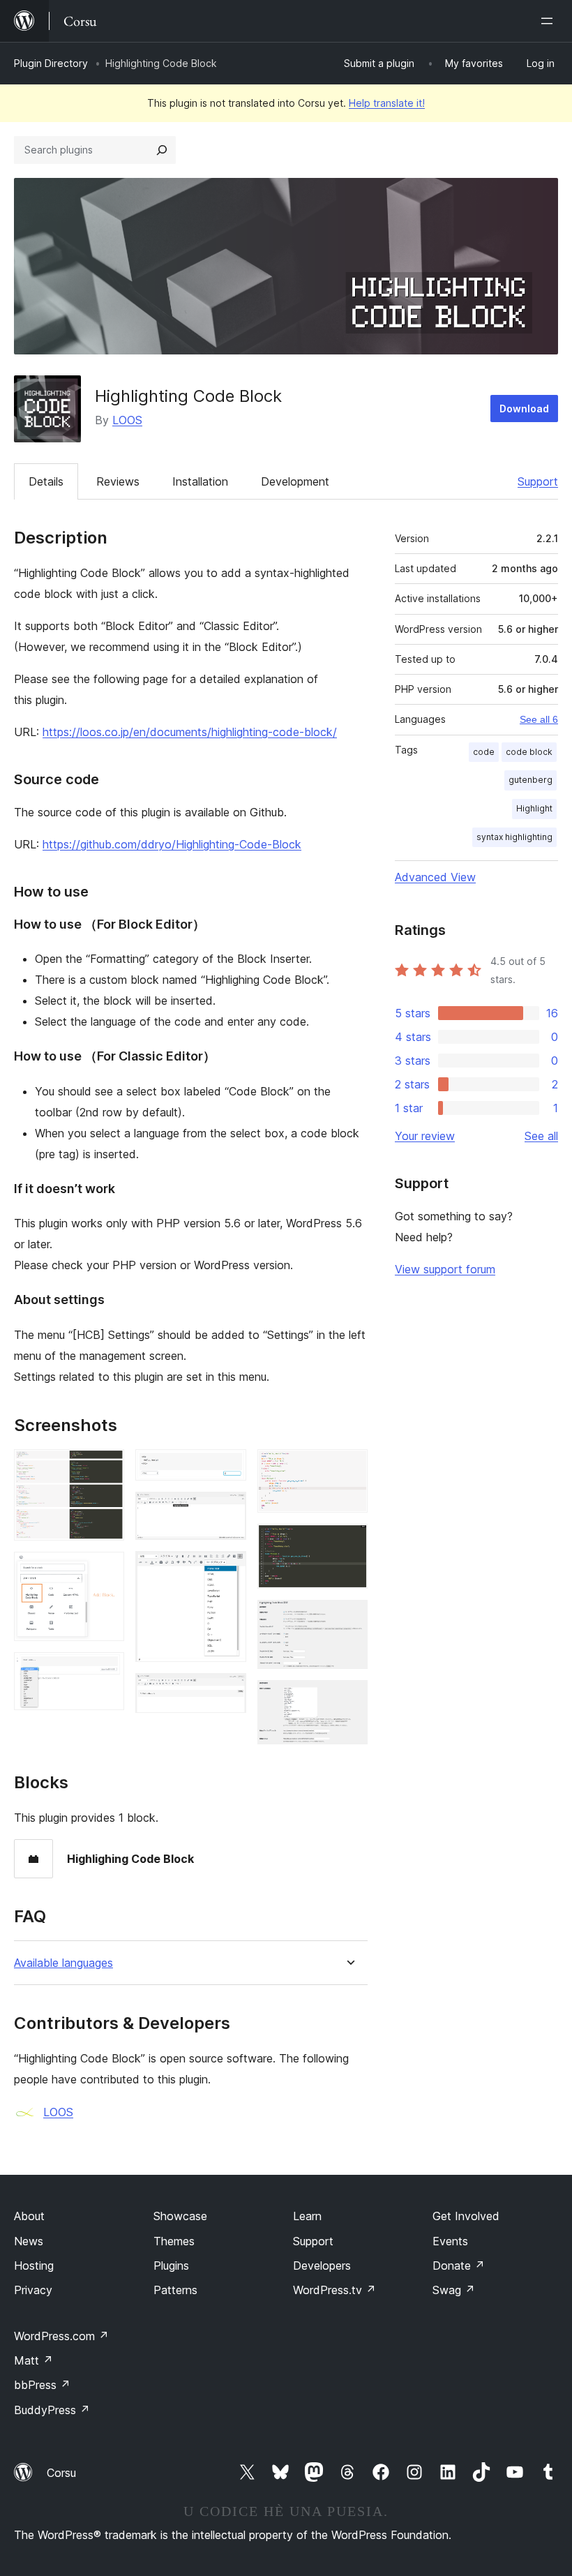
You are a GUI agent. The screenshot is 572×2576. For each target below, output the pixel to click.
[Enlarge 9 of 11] (349, 1543)
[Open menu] (550, 21)
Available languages (63, 1963)
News (29, 2241)
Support (538, 481)
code (484, 752)
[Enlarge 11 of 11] (349, 1699)
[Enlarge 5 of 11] (227, 1511)
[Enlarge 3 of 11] (105, 1671)
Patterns (175, 2290)
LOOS (127, 420)
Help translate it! (387, 103)
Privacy (33, 2290)
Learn (307, 2216)
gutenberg (530, 780)
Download (524, 409)
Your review (425, 1136)
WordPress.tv (334, 2290)
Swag (454, 2290)
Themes (174, 2241)
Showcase (180, 2216)
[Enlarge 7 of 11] (227, 1692)
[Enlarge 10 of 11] (349, 1619)
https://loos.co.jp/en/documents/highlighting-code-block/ (190, 732)
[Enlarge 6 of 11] (227, 1570)
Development (295, 481)
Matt (33, 2360)
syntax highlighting (514, 837)
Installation (200, 481)
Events (450, 2241)
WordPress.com (61, 2336)
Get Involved (466, 2216)
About (29, 2216)
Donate (459, 2266)
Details (46, 481)
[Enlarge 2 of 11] (105, 1571)
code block (529, 752)
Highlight (534, 808)
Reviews (118, 481)
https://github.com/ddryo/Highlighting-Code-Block (172, 844)
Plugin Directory (51, 63)
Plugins (171, 2266)
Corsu (61, 2473)
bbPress (42, 2385)
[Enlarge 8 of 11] (349, 1468)
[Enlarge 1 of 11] (105, 1468)
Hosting (34, 2266)
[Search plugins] (162, 150)
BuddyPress (52, 2410)
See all (541, 1136)
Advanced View (435, 877)
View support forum (445, 1269)
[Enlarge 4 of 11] (227, 1468)
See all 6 (539, 719)
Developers (322, 2266)
